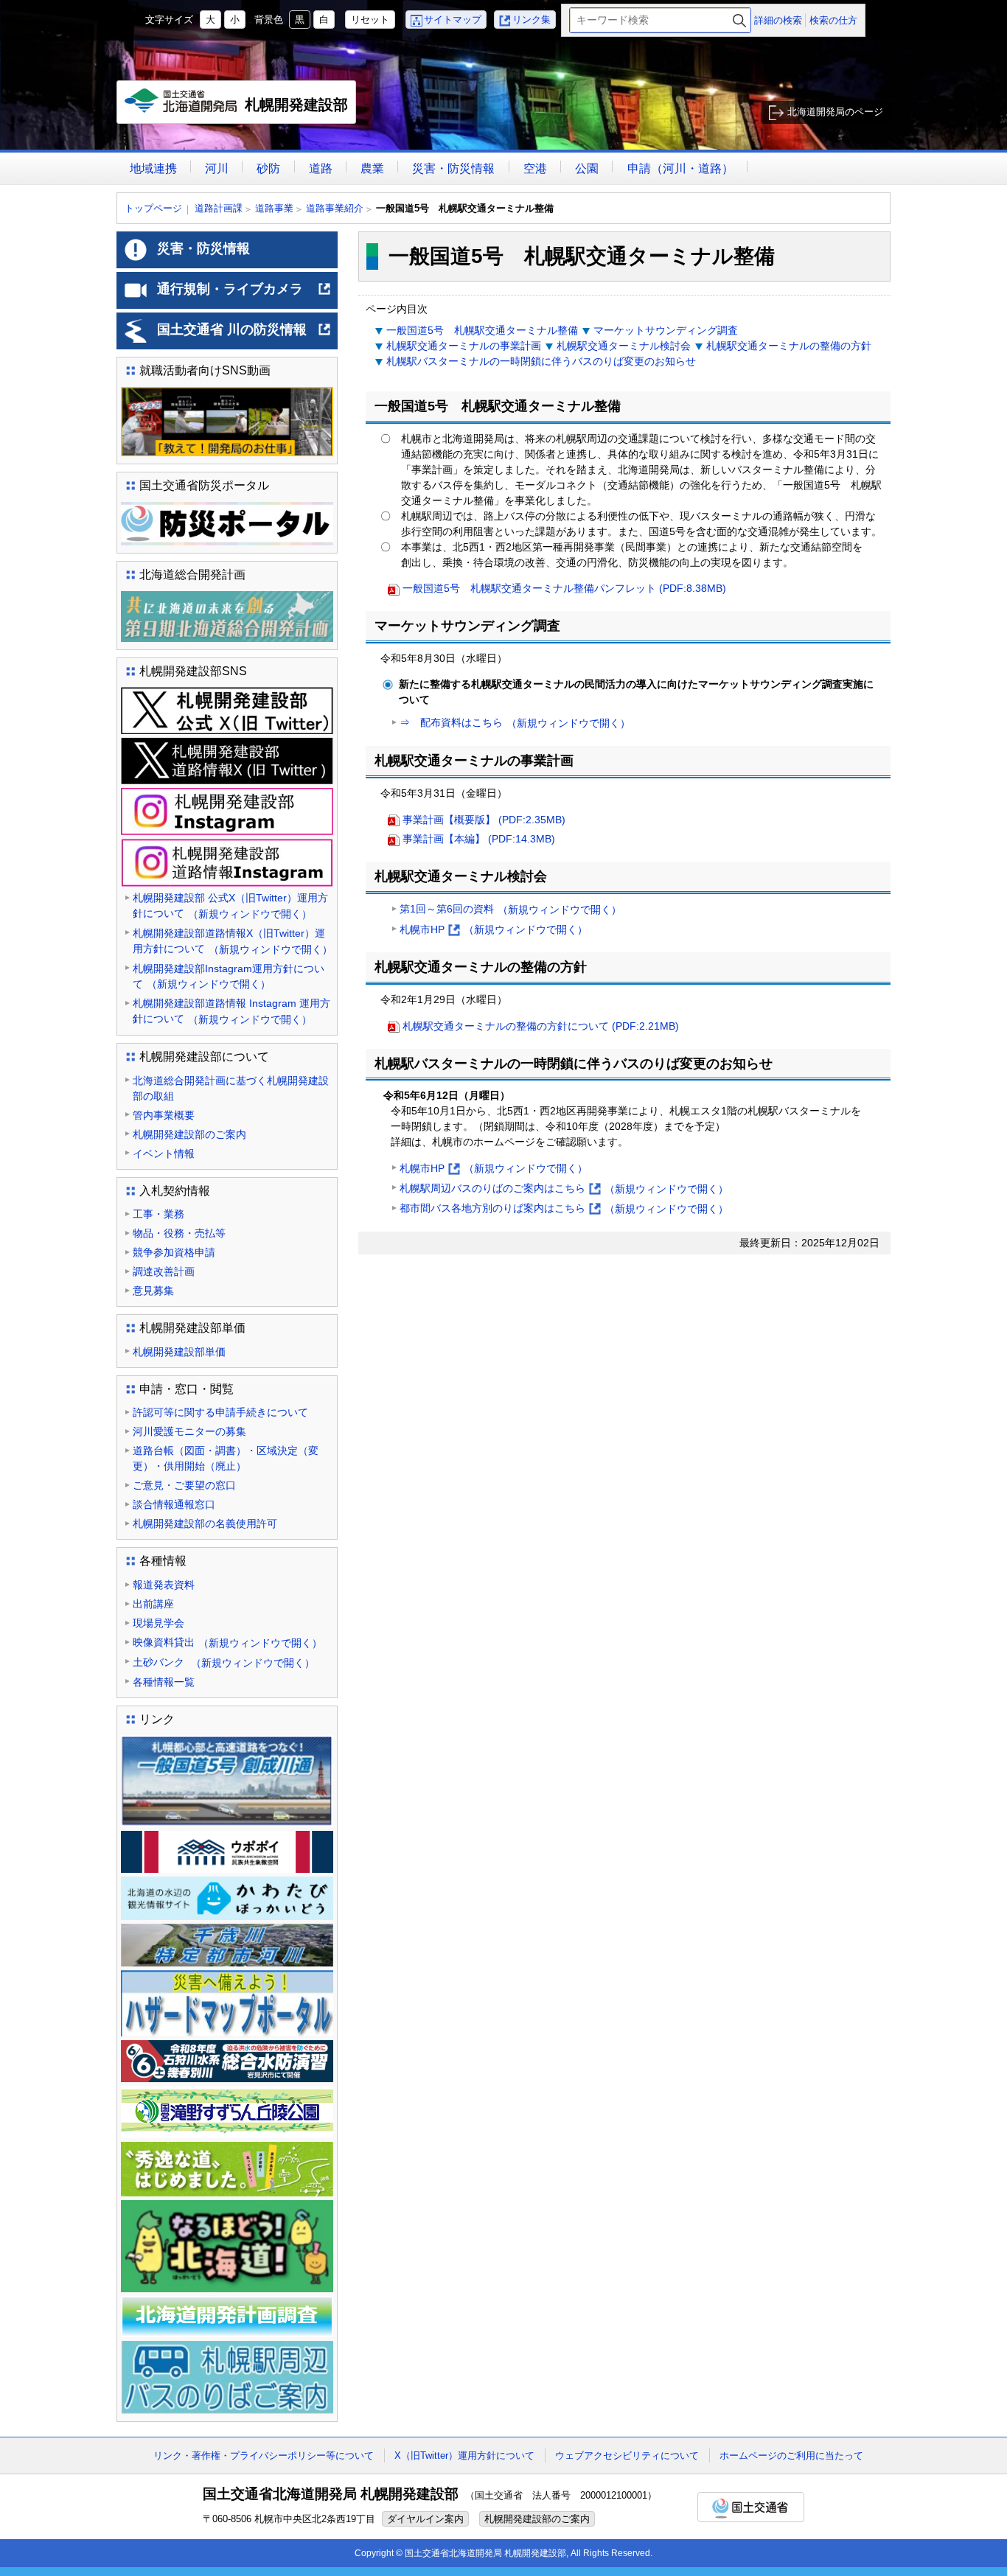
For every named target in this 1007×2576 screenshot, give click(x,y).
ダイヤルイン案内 (425, 2519)
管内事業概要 (164, 1115)
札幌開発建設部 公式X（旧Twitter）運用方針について (230, 906)
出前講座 (153, 1604)
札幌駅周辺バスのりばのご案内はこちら (564, 1190)
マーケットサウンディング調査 (666, 330)
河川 (217, 168)
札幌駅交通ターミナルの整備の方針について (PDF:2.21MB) (541, 1026)
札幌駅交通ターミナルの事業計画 (464, 346)
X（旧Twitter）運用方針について (464, 2455)
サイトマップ (453, 20)
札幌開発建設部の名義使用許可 (205, 1523)
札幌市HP (494, 931)
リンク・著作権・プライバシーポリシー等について (264, 2455)
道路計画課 (219, 208)
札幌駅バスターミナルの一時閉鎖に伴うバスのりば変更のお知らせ (541, 361)
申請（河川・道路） (680, 168)
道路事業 (274, 208)
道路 (321, 168)
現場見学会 (158, 1623)
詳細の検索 (778, 20)
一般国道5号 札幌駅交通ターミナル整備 (482, 330)
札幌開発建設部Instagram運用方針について (229, 977)
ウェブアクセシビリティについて (627, 2455)
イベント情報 (164, 1153)
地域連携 (153, 168)
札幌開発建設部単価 (179, 1352)
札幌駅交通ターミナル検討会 (624, 346)
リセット (370, 20)
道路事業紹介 (335, 208)
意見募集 (153, 1291)
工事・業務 (158, 1214)
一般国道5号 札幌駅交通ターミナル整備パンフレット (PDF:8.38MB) (564, 588)
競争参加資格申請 (174, 1252)
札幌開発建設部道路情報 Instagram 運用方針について (231, 1011)
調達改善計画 (164, 1271)
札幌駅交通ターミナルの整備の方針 (789, 346)
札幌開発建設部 (240, 110)
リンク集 (532, 20)
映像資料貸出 (227, 1643)
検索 (739, 20)
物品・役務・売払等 (179, 1233)
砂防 (268, 168)
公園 (587, 168)
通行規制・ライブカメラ (244, 295)
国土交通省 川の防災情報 (244, 335)
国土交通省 (751, 2507)
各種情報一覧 (164, 1682)
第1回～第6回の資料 (511, 909)
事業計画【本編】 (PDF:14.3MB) (479, 839)
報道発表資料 (164, 1585)
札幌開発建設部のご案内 (189, 1134)
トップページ (153, 208)
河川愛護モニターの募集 (189, 1431)
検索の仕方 (833, 20)
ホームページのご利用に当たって (791, 2455)
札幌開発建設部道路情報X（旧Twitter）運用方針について (233, 941)
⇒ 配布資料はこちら (515, 723)
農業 (372, 168)
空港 (535, 168)
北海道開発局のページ (835, 112)
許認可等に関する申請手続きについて (220, 1412)
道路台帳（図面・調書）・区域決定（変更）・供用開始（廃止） (226, 1458)
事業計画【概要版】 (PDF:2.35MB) (484, 820)
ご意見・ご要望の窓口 (184, 1485)
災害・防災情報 (453, 168)
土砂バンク (224, 1662)
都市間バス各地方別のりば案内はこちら (564, 1210)
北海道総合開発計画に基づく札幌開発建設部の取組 (231, 1088)
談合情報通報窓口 (174, 1504)
